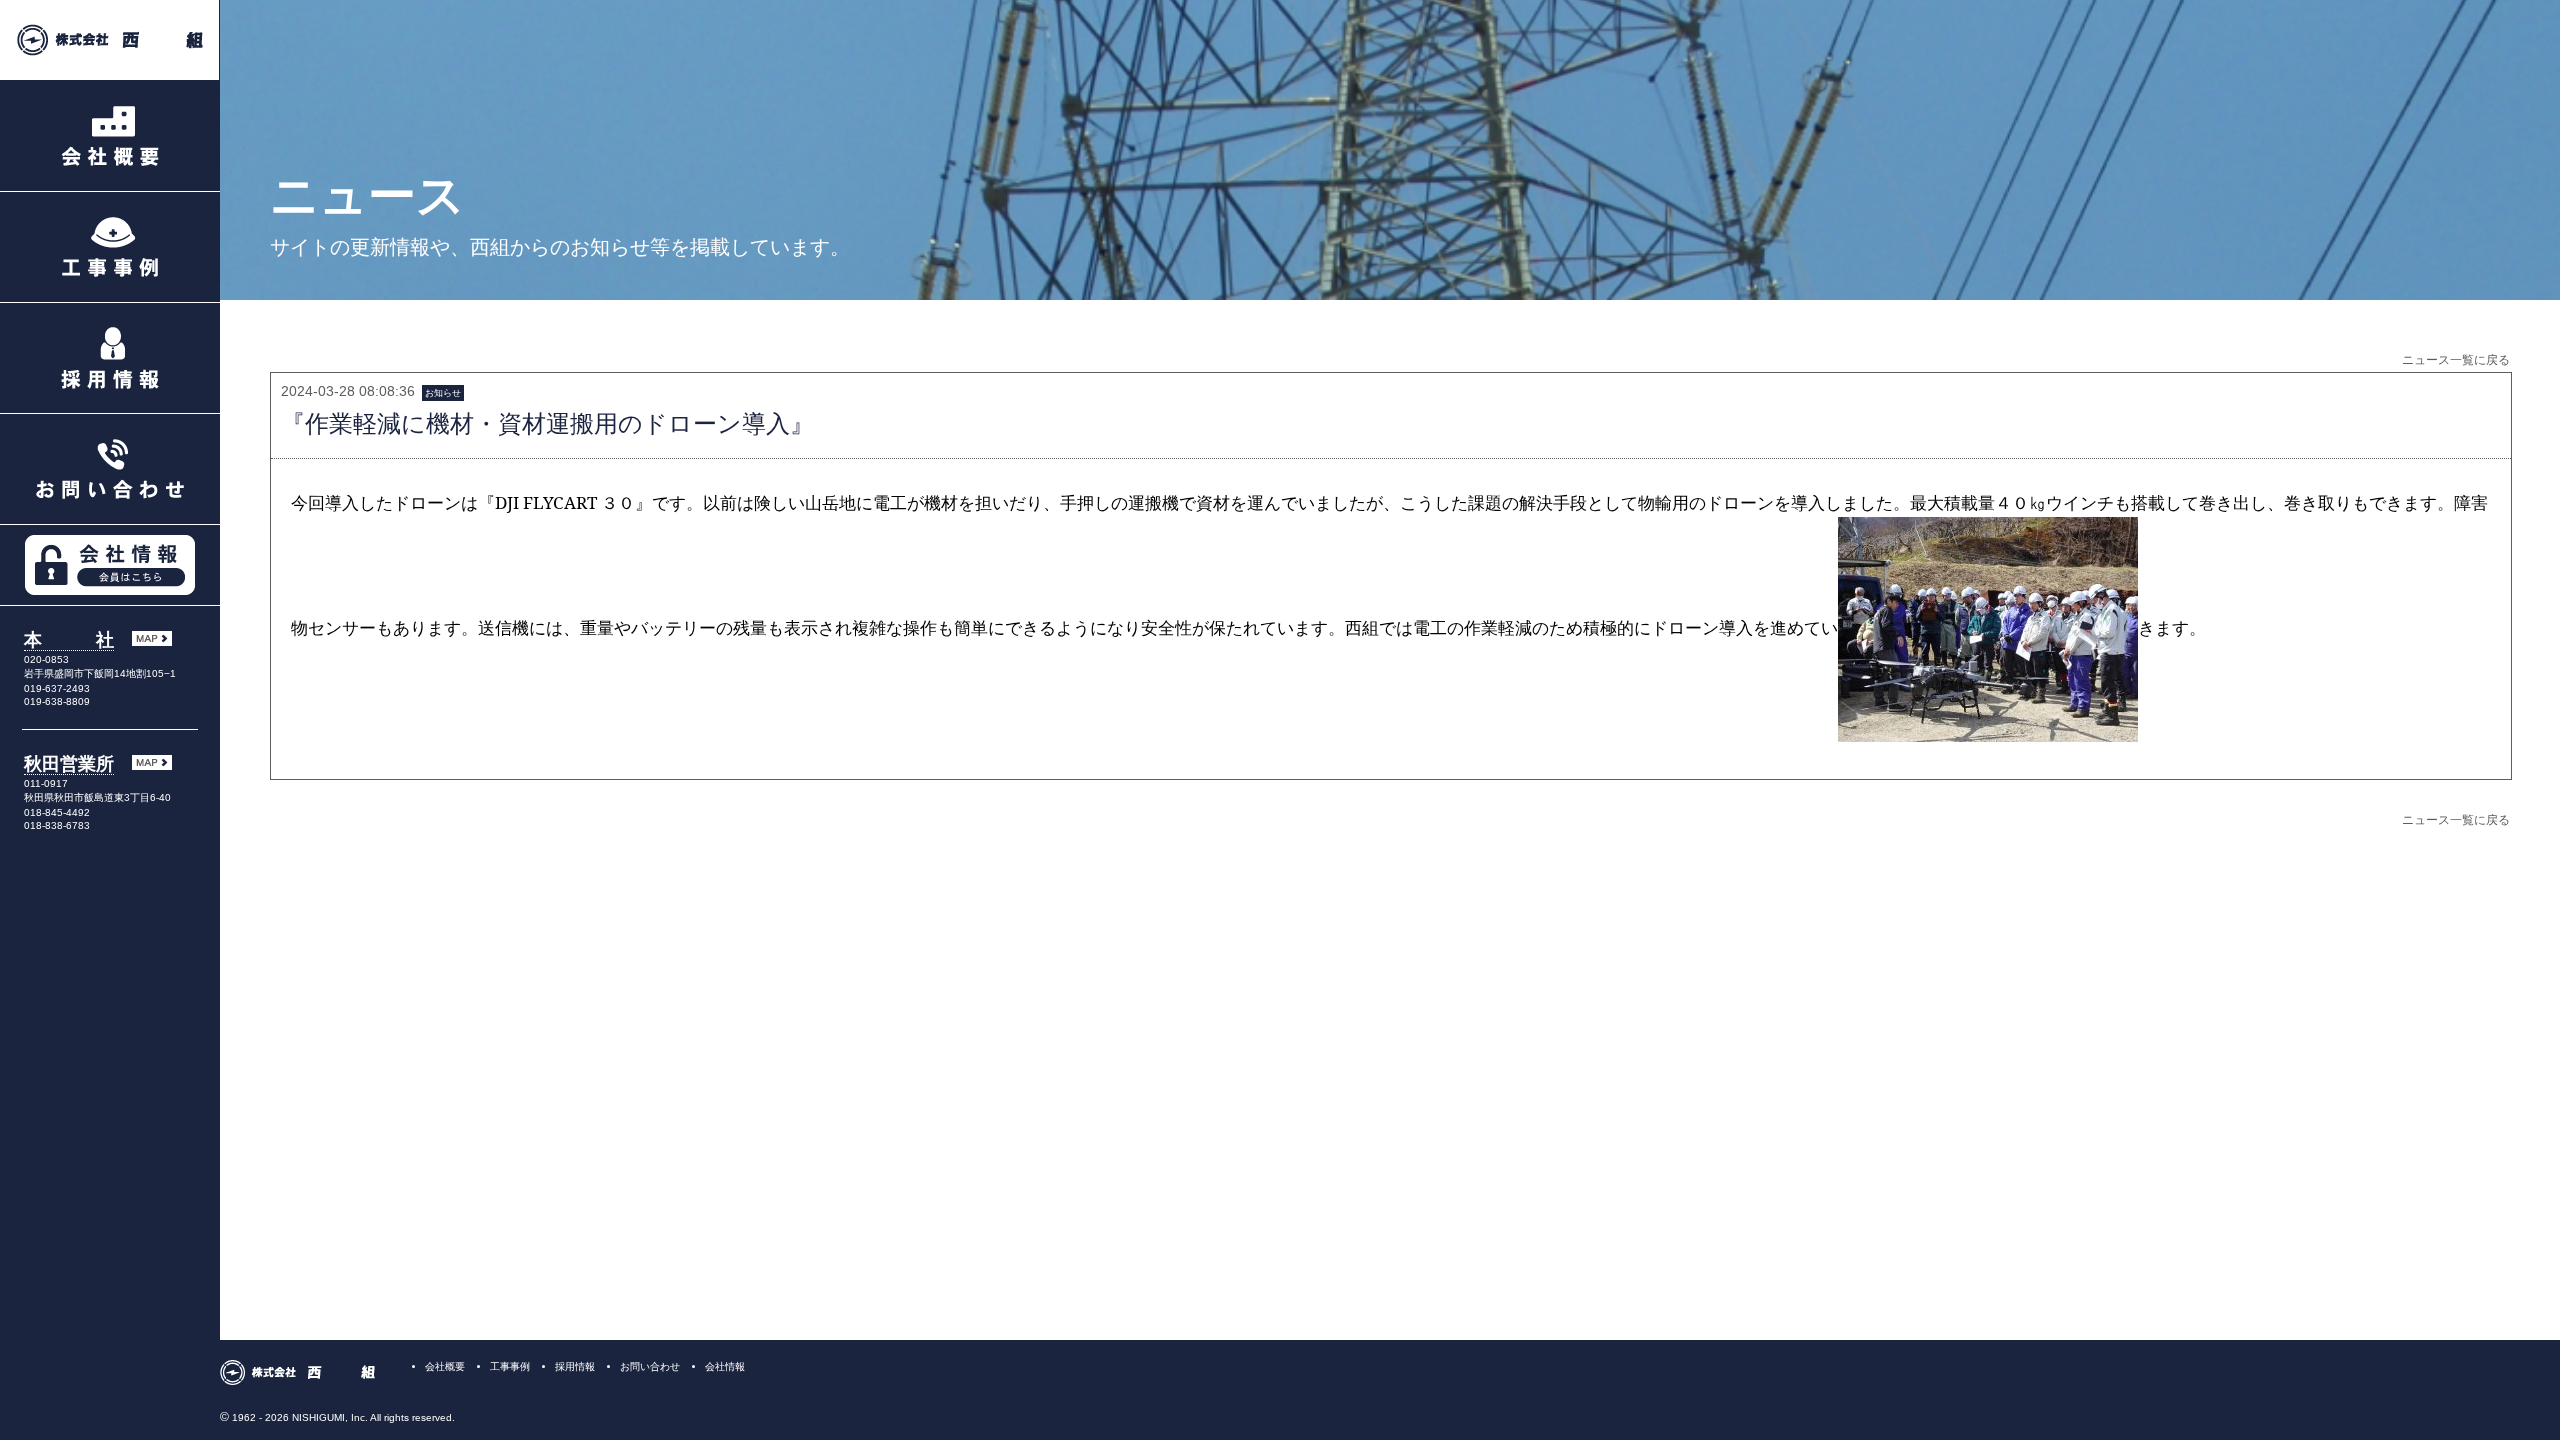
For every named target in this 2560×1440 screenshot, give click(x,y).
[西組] (110, 40)
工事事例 (510, 1366)
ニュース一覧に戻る (2456, 360)
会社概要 (445, 1366)
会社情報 (725, 1366)
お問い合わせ (650, 1366)
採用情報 (575, 1366)
